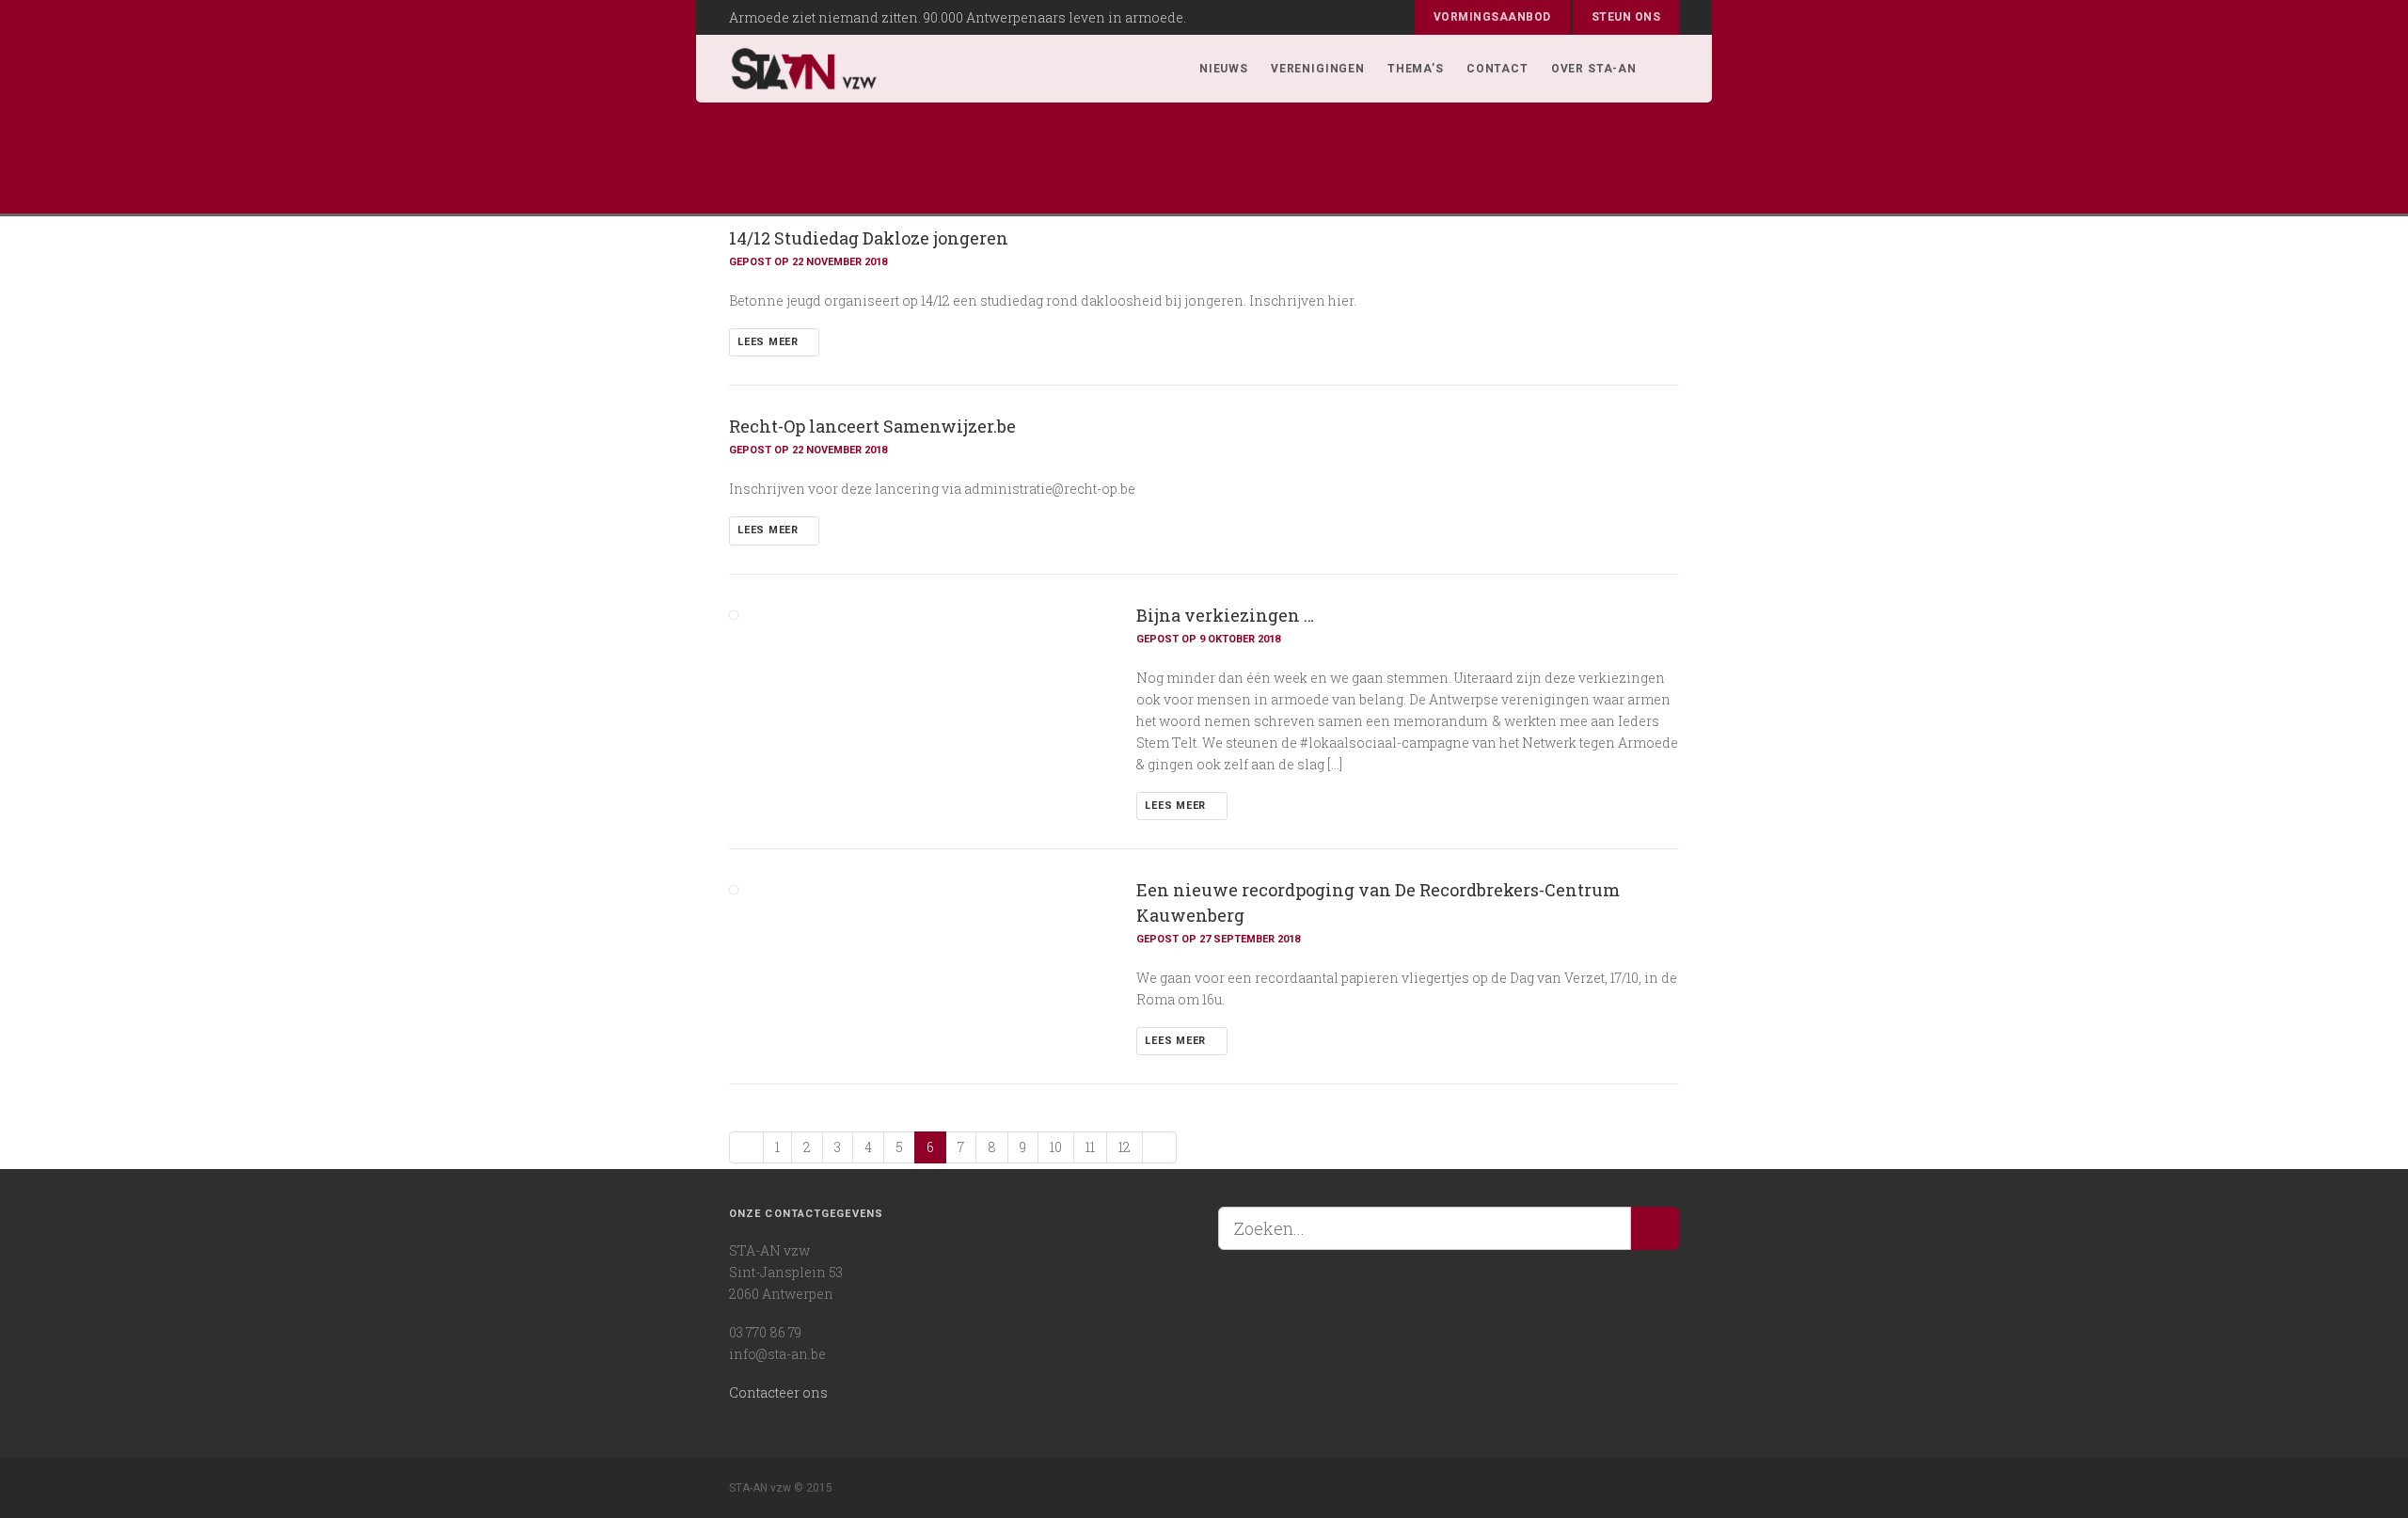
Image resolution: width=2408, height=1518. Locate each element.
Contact (1497, 69)
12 (1125, 1147)
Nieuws (1224, 69)
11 (1090, 1147)
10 (1056, 1147)
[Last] (1159, 1147)
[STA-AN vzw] (804, 69)
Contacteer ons (778, 1392)
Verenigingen (1318, 69)
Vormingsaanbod (1492, 17)
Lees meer (770, 342)
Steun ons (1626, 17)
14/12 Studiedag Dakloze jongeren (869, 238)
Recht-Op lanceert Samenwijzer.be (872, 426)
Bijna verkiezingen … (1225, 615)
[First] (746, 1147)
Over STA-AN (1594, 69)
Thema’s (1416, 69)
